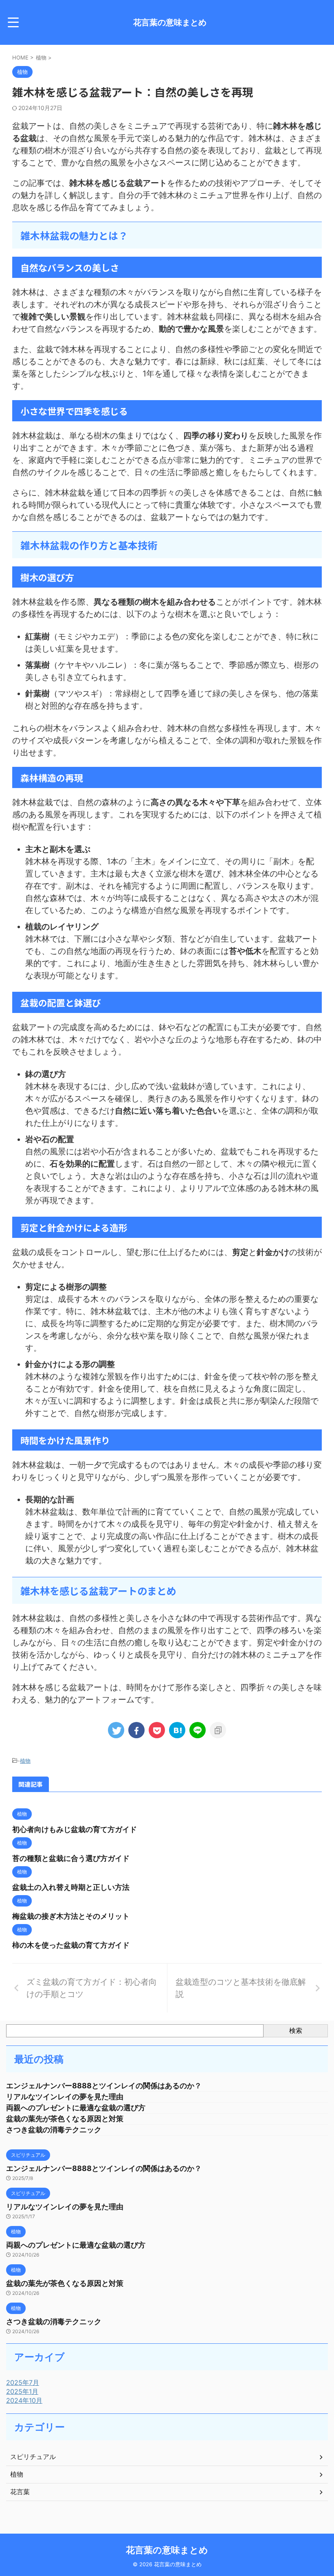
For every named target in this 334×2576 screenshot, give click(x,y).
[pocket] (157, 1730)
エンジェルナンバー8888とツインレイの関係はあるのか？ (104, 2086)
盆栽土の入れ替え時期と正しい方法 (71, 1887)
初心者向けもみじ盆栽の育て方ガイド (75, 1829)
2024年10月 (24, 2400)
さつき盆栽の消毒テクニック (54, 2130)
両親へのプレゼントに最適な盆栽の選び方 (76, 2108)
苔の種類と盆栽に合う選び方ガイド (71, 1858)
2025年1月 (22, 2391)
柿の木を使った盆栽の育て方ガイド (71, 1945)
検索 (296, 2030)
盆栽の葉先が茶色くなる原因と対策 (65, 2119)
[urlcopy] (218, 1730)
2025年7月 (23, 2382)
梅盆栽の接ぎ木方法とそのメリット (71, 1916)
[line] (198, 1730)
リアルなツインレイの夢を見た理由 (65, 2097)
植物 (25, 1761)
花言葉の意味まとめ (170, 22)
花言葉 (20, 2492)
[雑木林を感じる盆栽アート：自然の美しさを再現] (177, 1730)
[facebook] (136, 1730)
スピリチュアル (33, 2457)
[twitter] (116, 1730)
